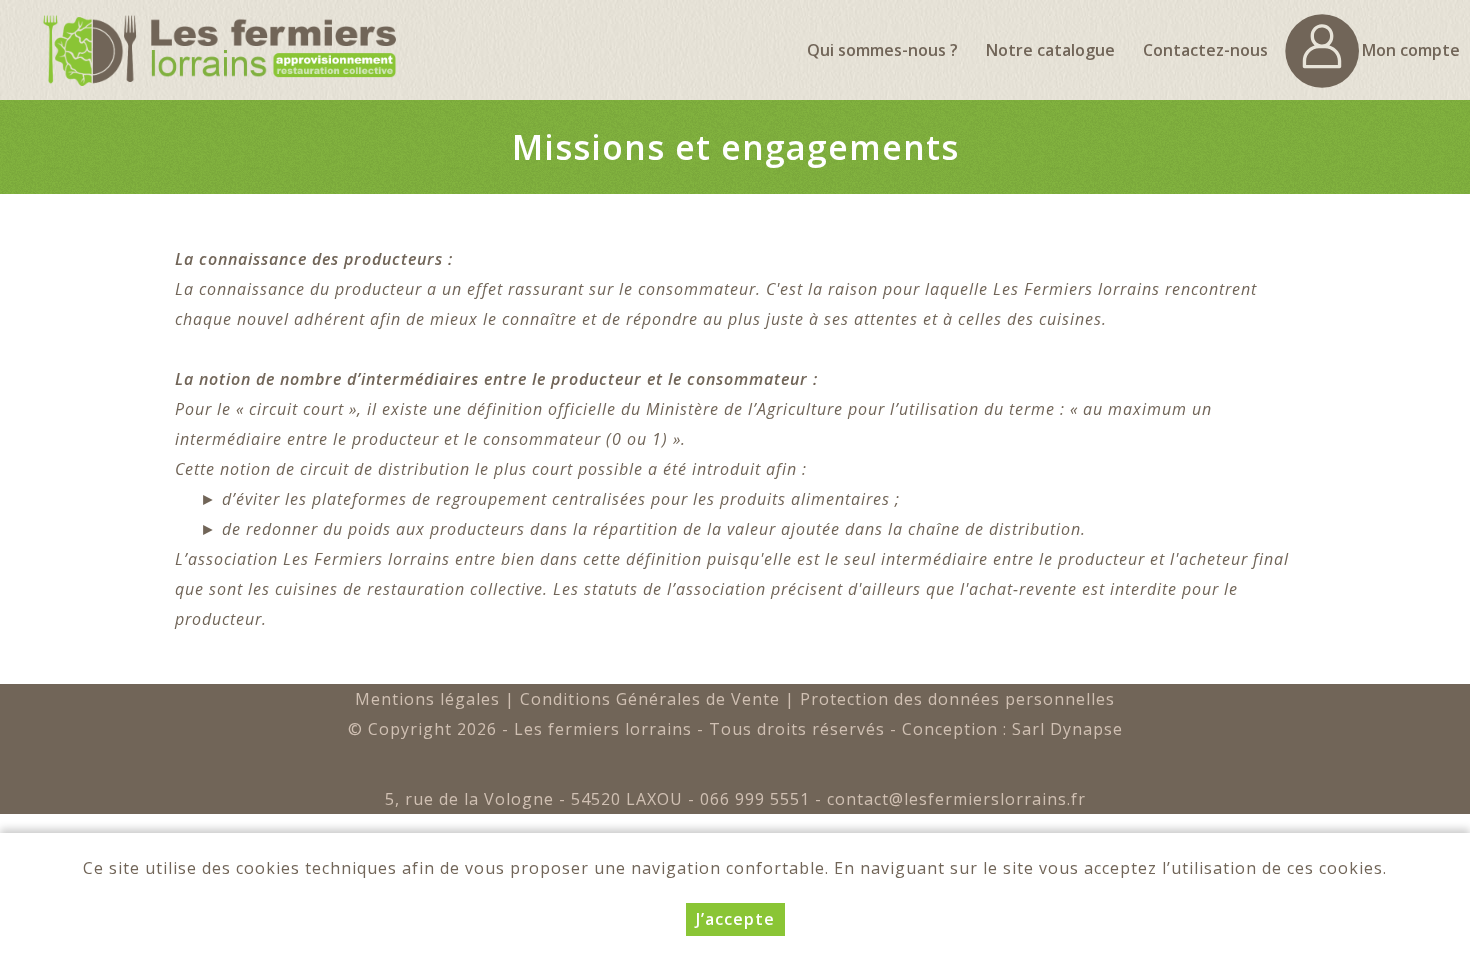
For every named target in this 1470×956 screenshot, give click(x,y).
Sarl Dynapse (1067, 729)
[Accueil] (223, 50)
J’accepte (735, 919)
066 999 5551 (755, 799)
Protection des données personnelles (957, 699)
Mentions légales (427, 699)
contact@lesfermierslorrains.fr (956, 799)
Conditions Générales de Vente (652, 699)
